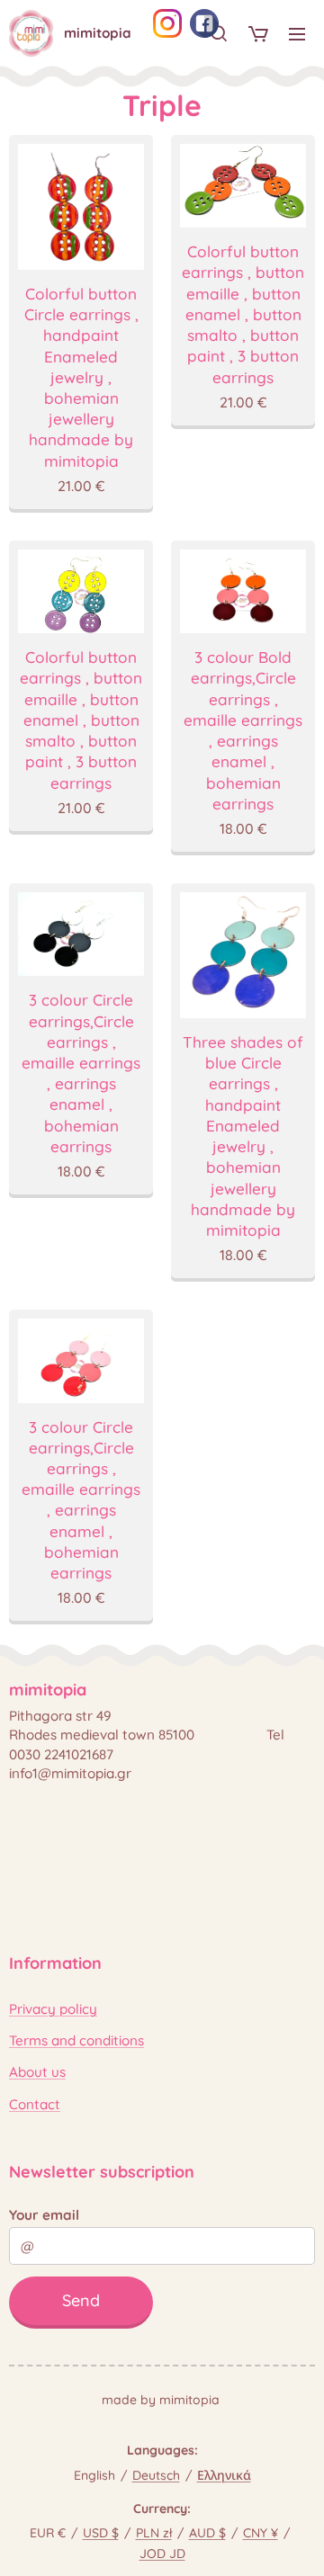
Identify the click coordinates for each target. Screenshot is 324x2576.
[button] (219, 33)
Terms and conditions (76, 2040)
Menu (297, 33)
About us (37, 2072)
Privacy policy (53, 2009)
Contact (35, 2104)
